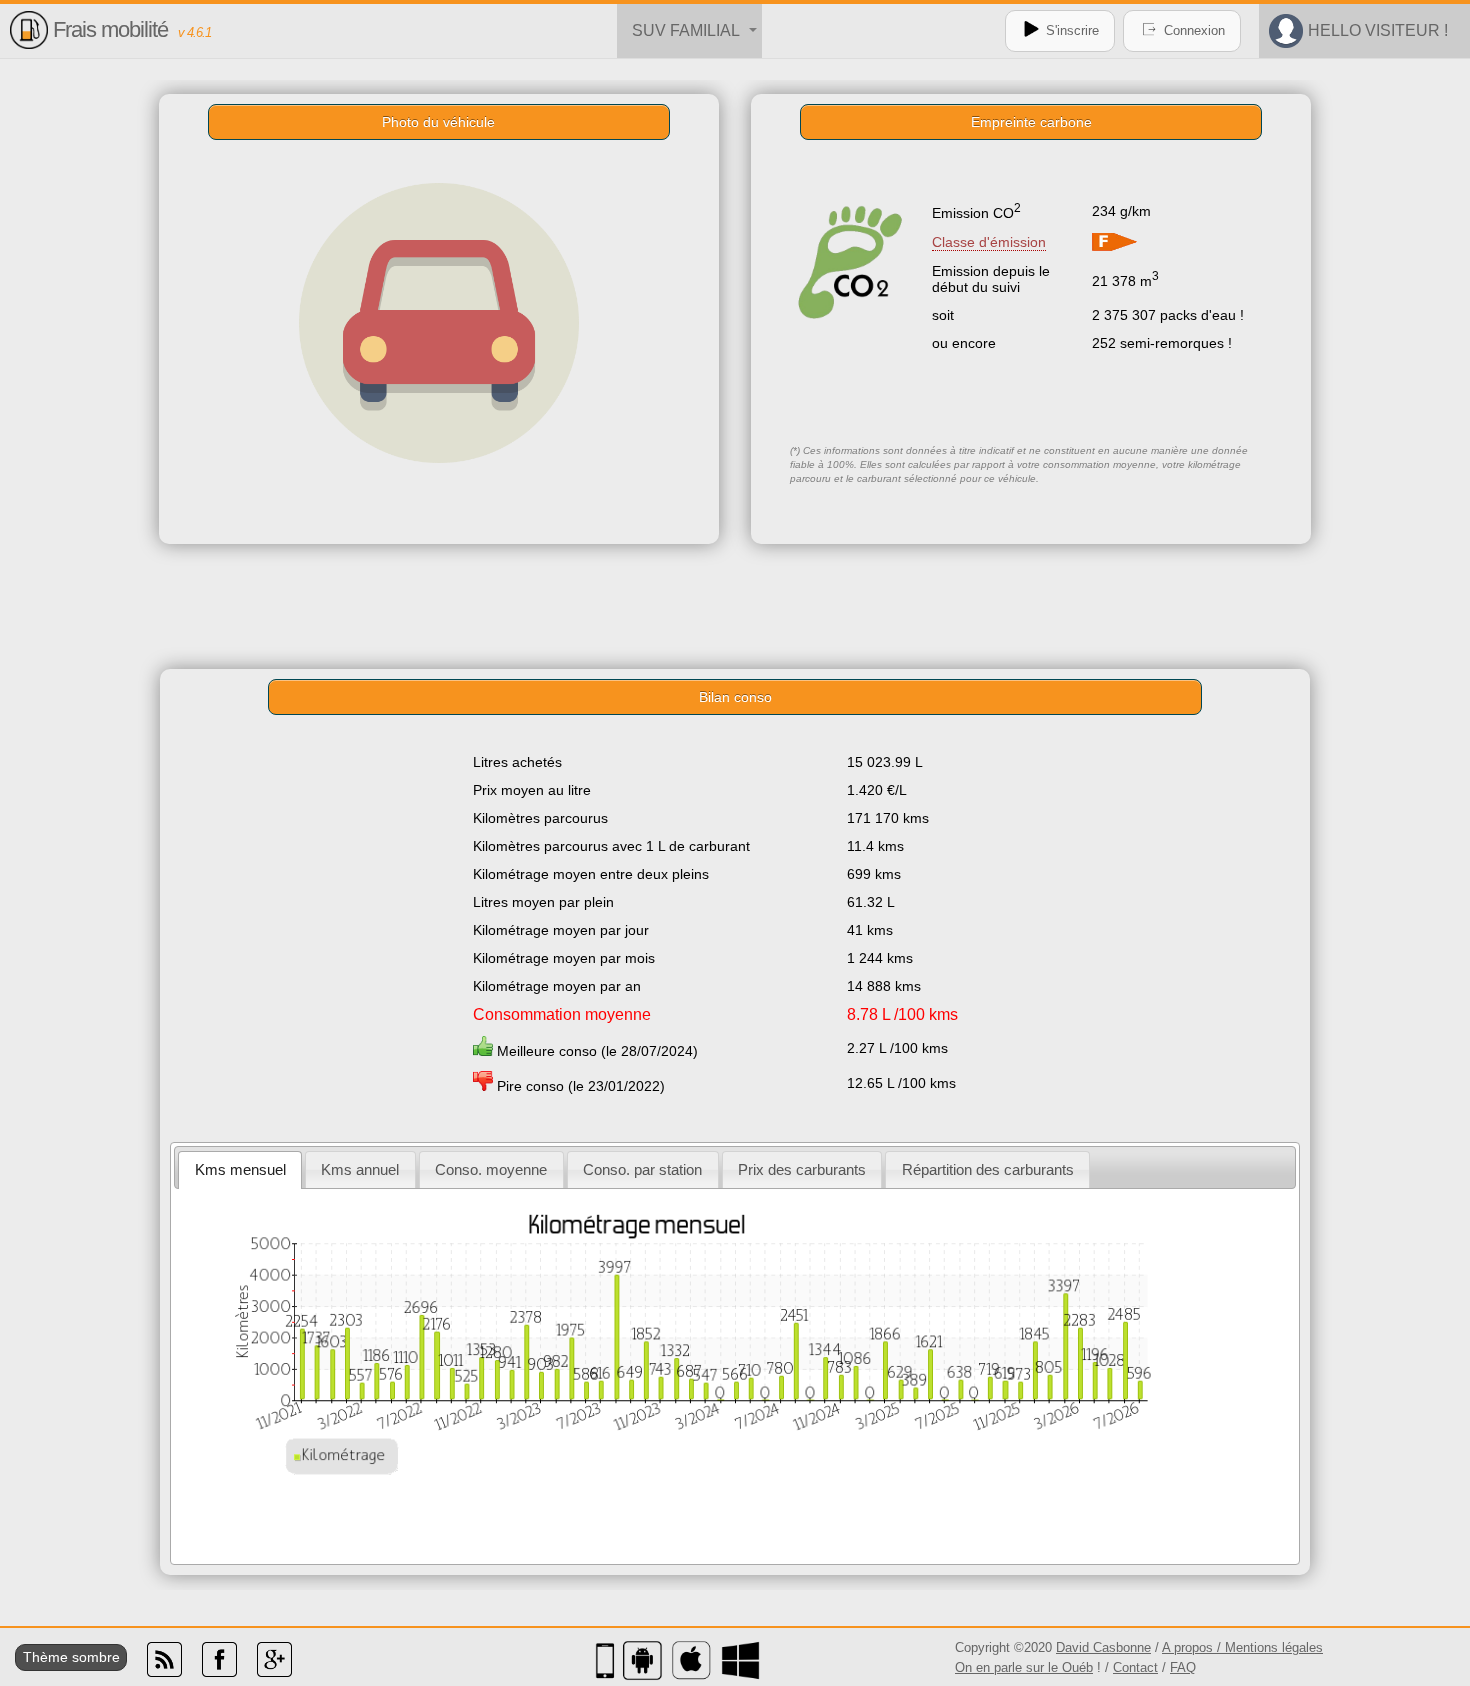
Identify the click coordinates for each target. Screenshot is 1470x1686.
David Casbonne (1103, 1647)
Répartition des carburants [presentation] (988, 1169)
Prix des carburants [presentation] (802, 1169)
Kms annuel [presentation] (360, 1169)
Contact (1135, 1667)
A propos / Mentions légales (1242, 1647)
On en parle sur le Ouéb (1024, 1667)
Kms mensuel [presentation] (240, 1169)
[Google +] (274, 1672)
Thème (45, 1657)
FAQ (1183, 1667)
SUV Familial (686, 30)
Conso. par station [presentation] (642, 1169)
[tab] (240, 1169)
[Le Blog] (164, 1672)
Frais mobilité (110, 29)
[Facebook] (219, 1672)
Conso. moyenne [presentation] (491, 1169)
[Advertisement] (735, 604)
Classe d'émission (989, 242)
